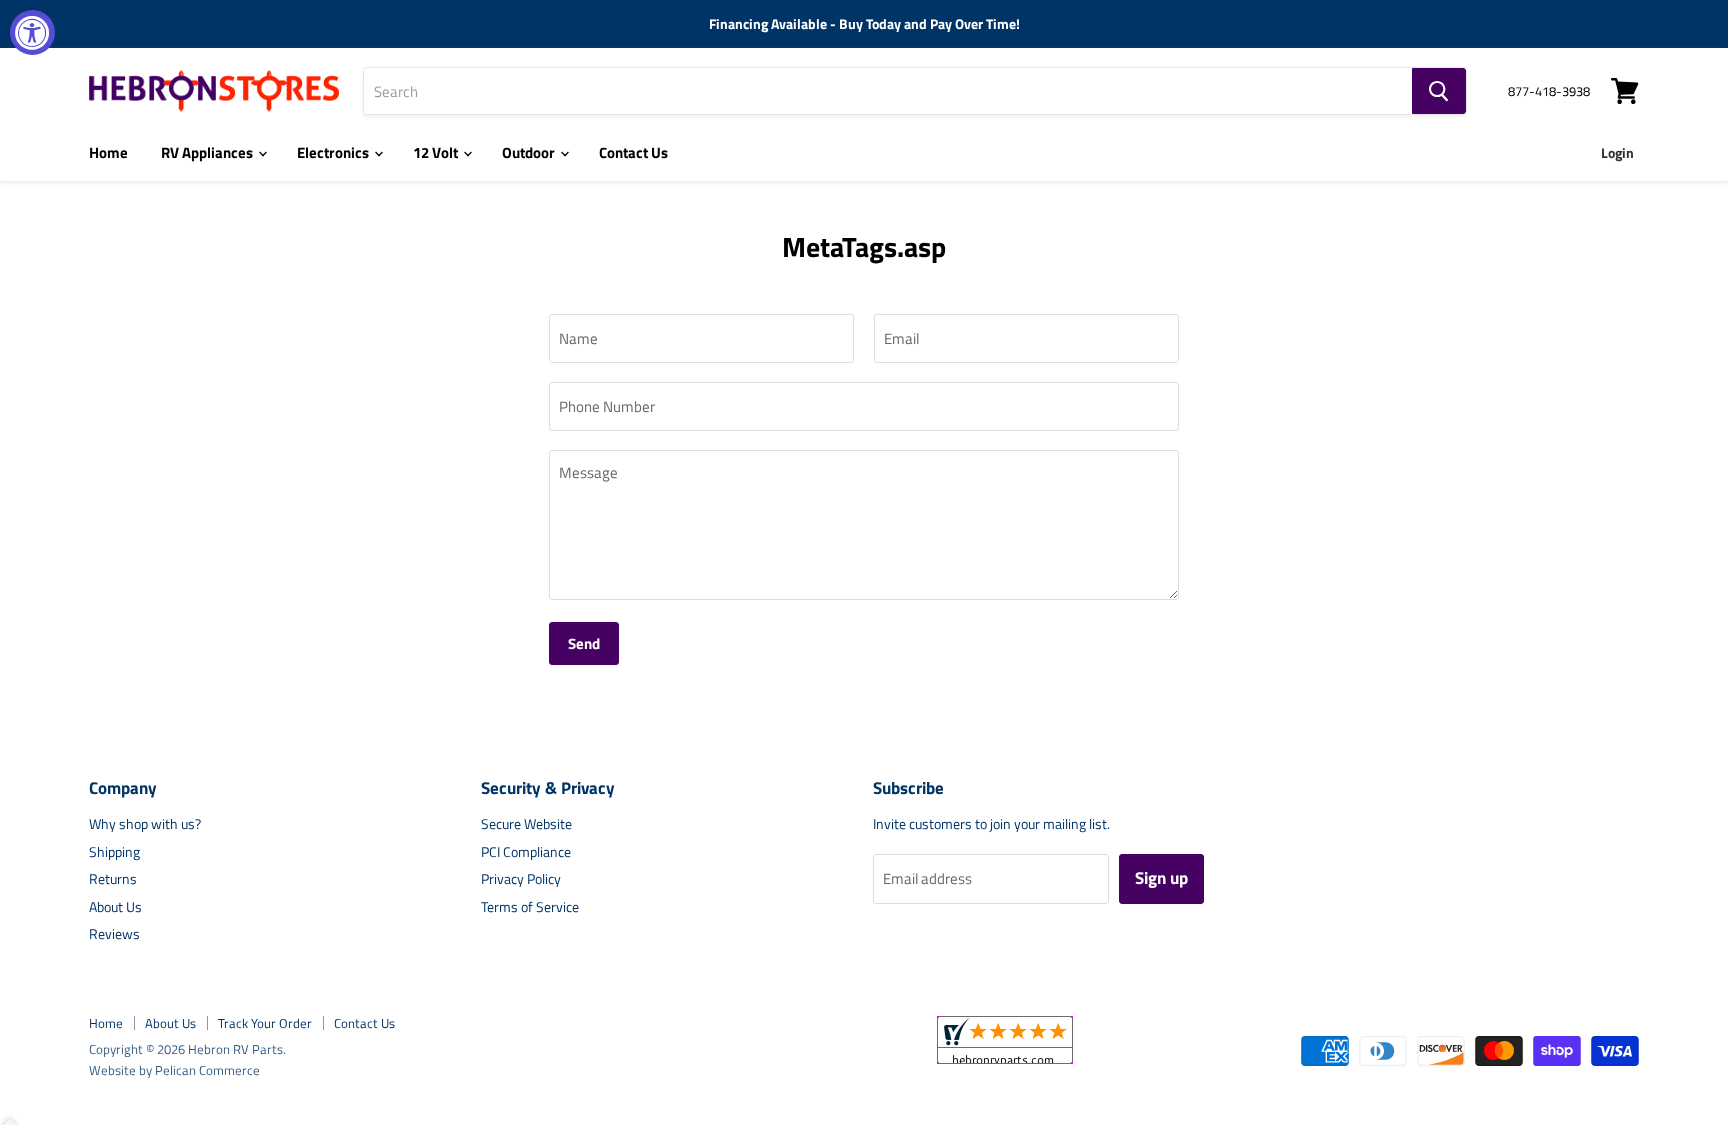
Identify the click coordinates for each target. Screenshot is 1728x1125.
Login (1617, 152)
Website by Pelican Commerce (174, 1070)
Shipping (114, 851)
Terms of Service (530, 906)
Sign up (1161, 878)
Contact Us (633, 152)
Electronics (334, 152)
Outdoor (530, 152)
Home (108, 152)
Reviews (114, 933)
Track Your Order (265, 1023)
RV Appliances (208, 152)
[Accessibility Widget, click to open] (32, 32)
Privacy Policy (521, 878)
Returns (113, 878)
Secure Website (526, 823)
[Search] (1439, 91)
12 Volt (437, 152)
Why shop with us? (145, 823)
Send (584, 643)
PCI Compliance (526, 851)
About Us (115, 906)
